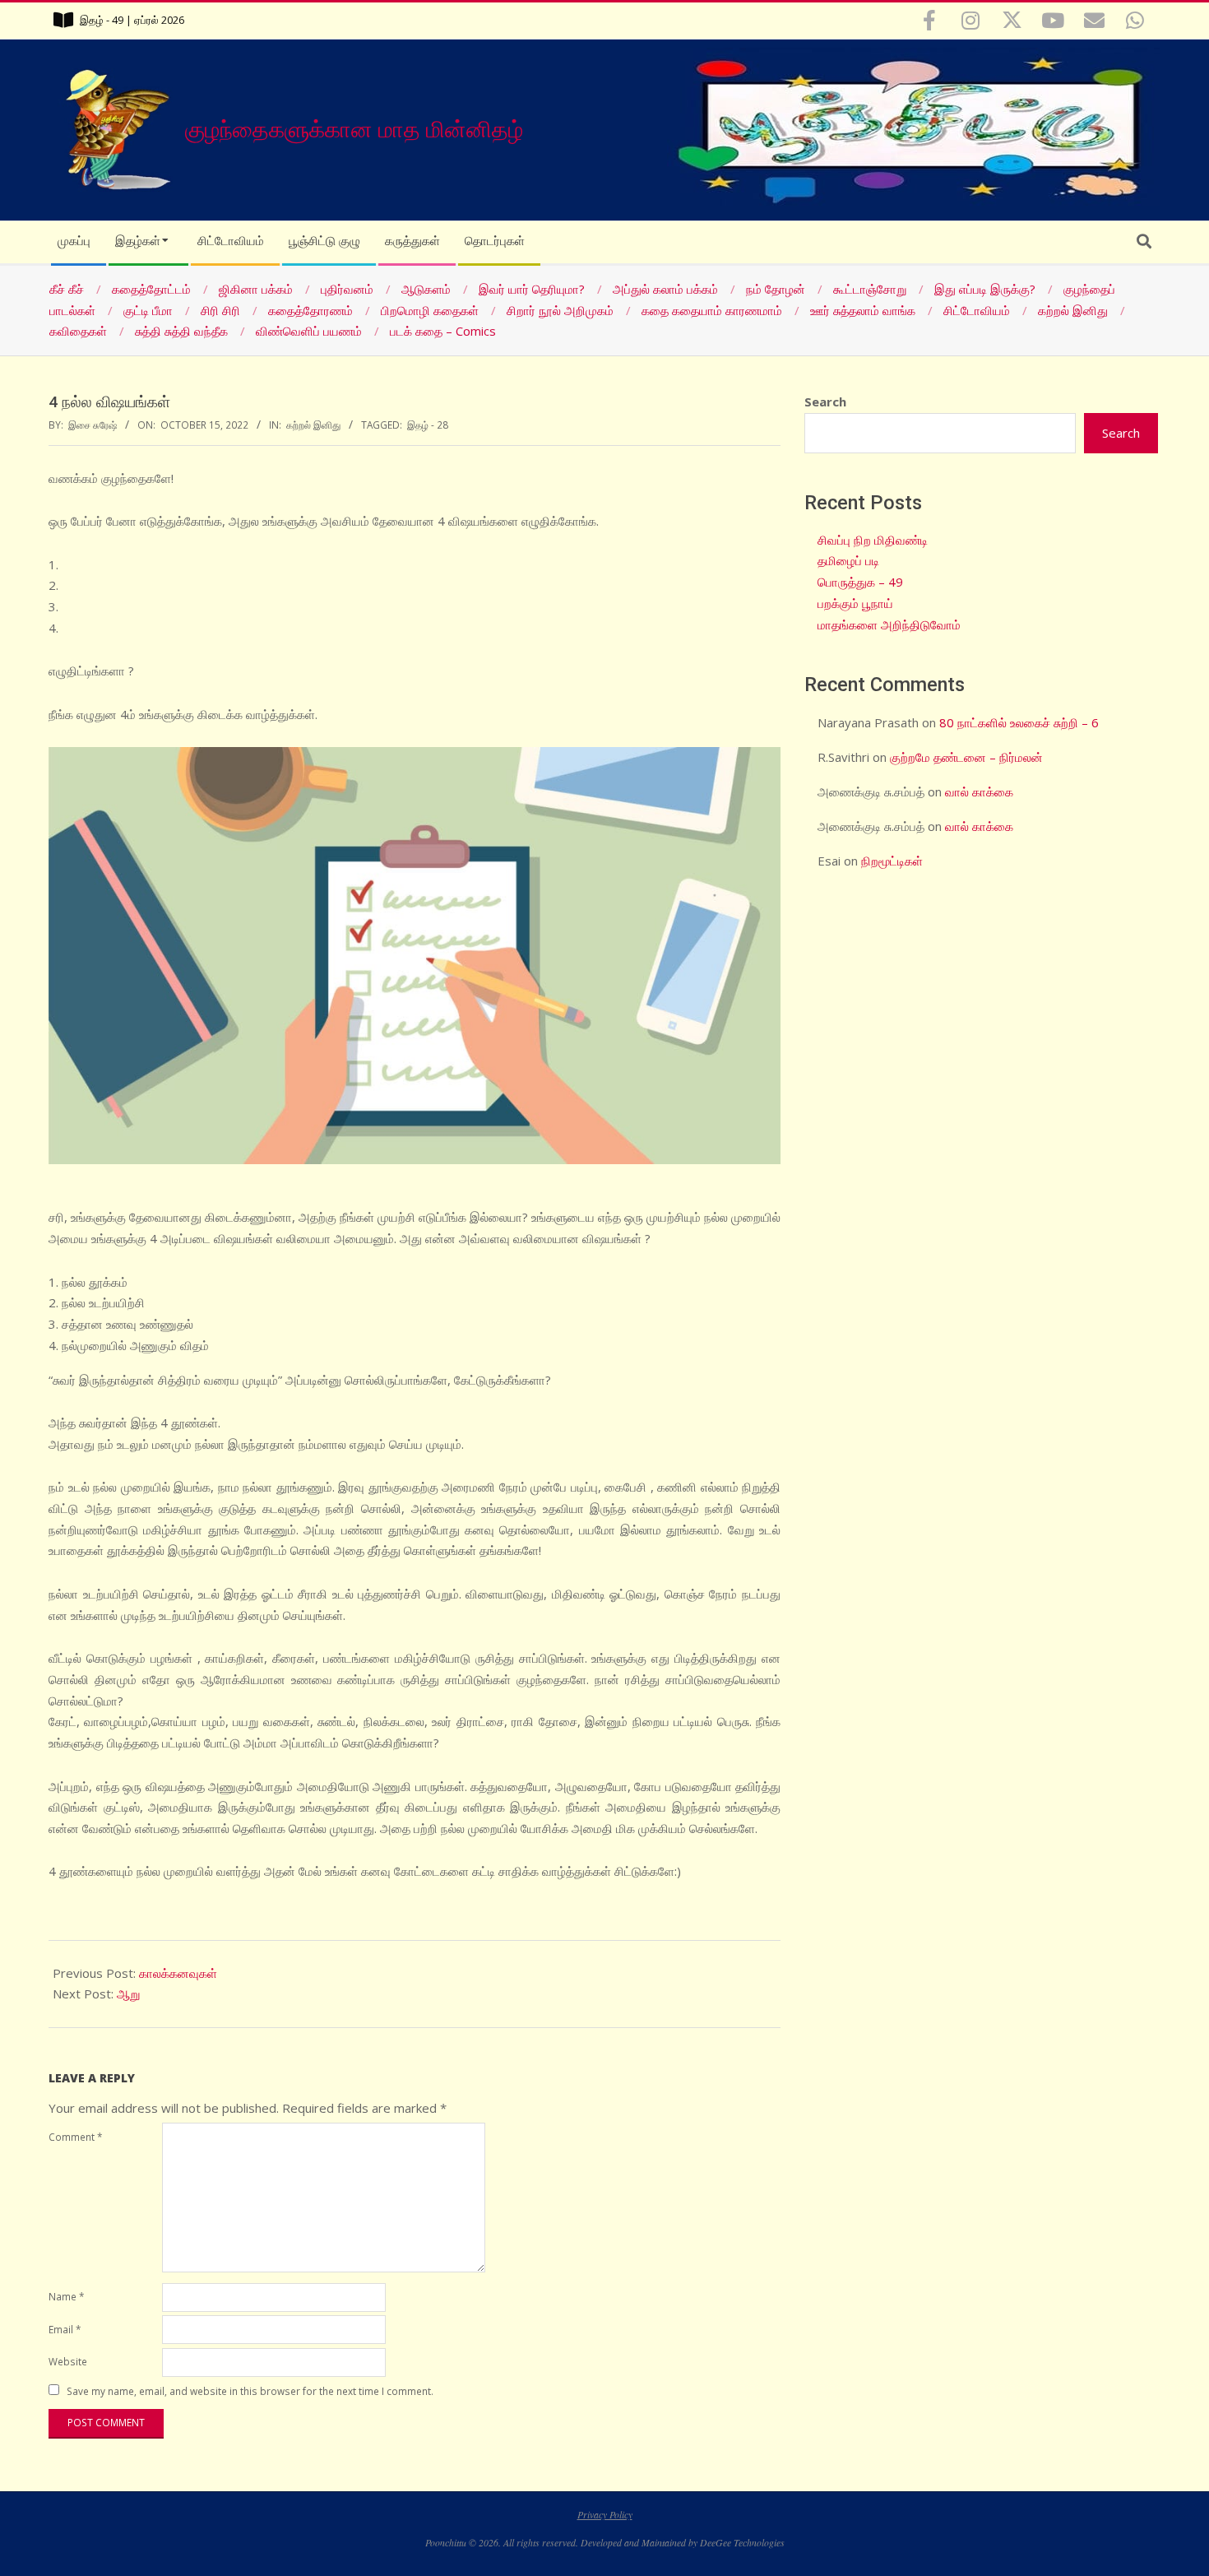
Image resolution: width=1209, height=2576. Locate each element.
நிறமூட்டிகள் (892, 861)
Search (825, 401)
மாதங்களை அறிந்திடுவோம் (889, 624)
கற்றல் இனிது (313, 425)
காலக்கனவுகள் (178, 1973)
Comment (75, 2137)
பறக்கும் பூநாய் (855, 603)
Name (66, 2296)
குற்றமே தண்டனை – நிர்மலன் (966, 757)
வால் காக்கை (979, 791)
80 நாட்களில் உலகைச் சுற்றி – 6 (1019, 722)
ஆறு (128, 1993)
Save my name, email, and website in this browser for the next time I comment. (250, 2391)
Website (68, 2361)
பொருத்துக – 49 (860, 582)
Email (65, 2329)
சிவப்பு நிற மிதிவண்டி (873, 540)
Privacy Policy (605, 2514)
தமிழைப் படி (848, 560)
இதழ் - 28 (428, 425)
